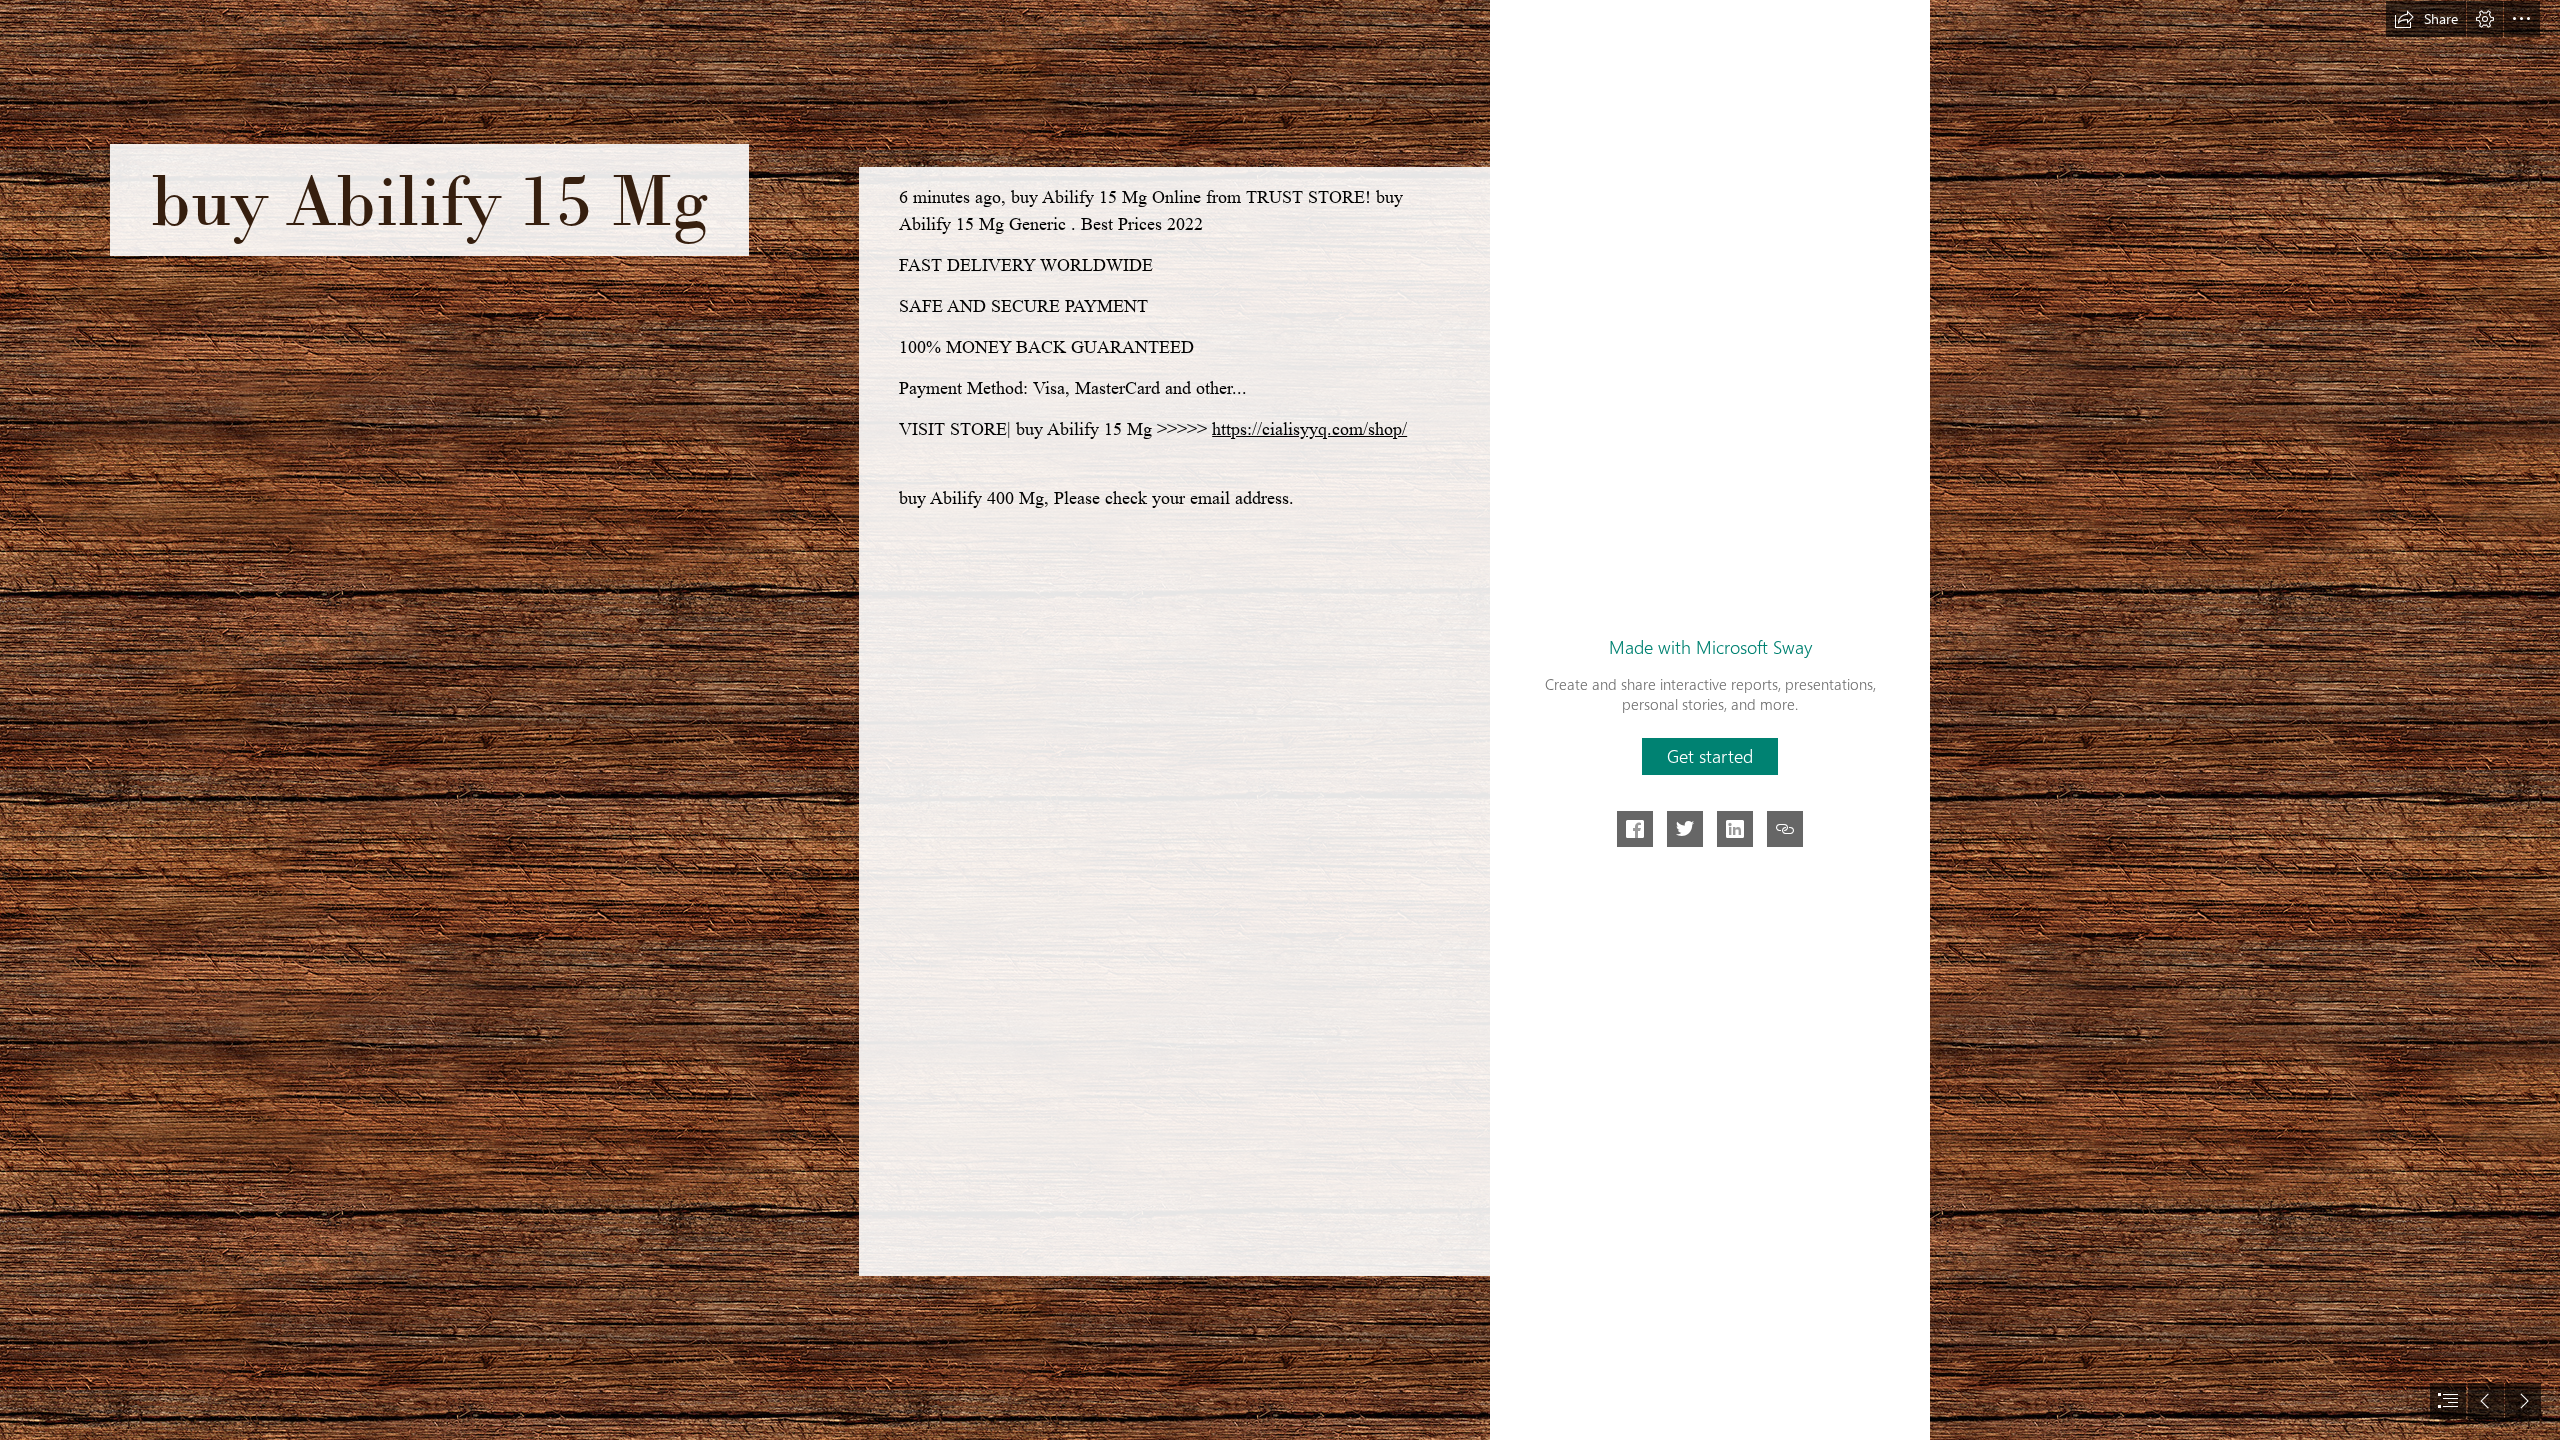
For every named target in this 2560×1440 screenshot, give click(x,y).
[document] (1280, 720)
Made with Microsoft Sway (1710, 647)
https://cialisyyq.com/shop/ (1309, 429)
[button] (2426, 19)
